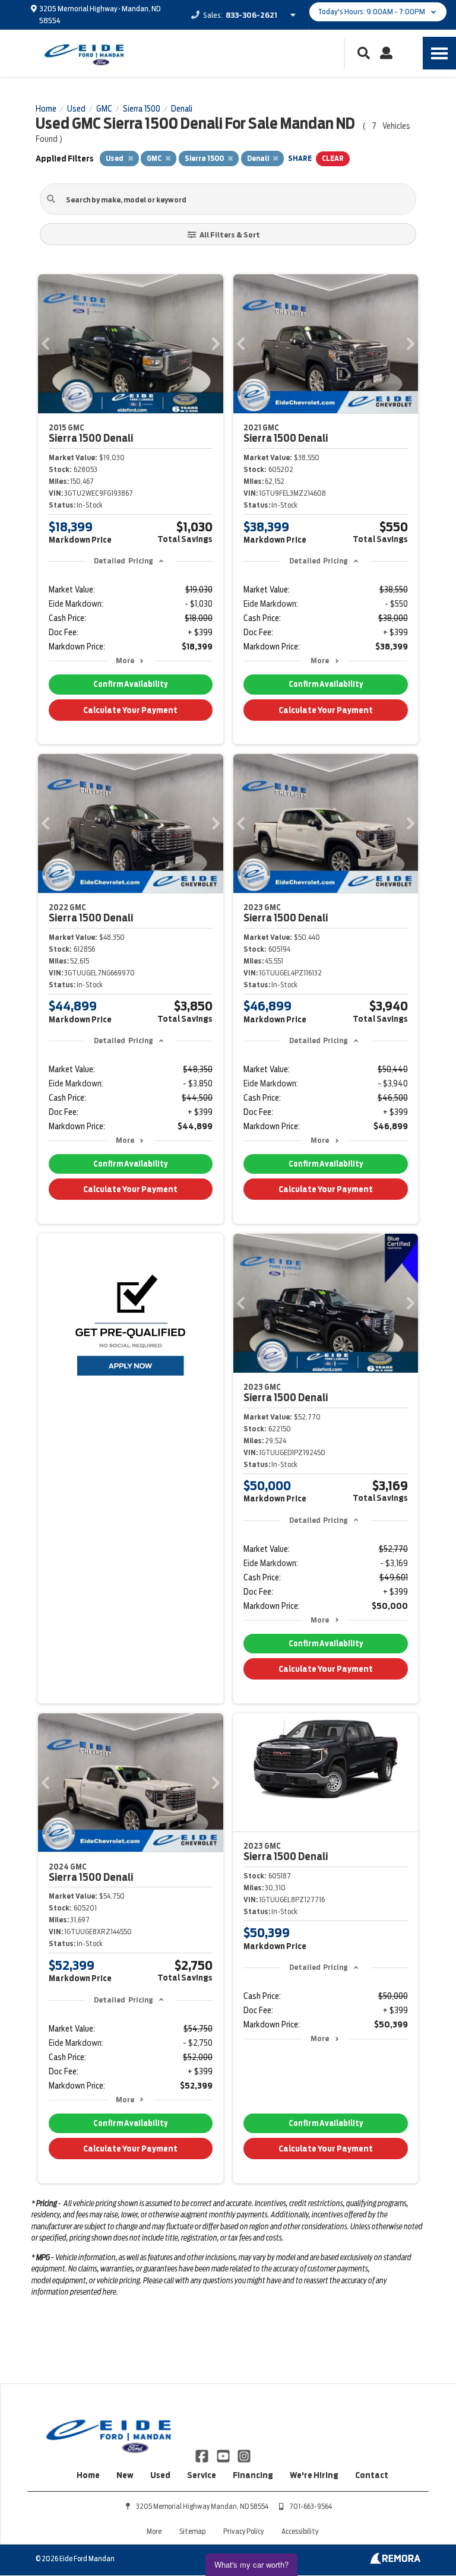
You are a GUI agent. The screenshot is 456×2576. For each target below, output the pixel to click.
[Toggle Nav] (439, 53)
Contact (372, 2475)
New (125, 2475)
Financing (253, 2475)
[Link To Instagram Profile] (244, 2455)
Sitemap (192, 2531)
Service (202, 2475)
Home (88, 2475)
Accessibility (300, 2531)
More (125, 660)
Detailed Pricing (123, 561)
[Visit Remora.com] (395, 2561)
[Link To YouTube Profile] (224, 2455)
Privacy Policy (243, 2531)
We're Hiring (314, 2475)
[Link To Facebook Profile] (203, 2455)
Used (160, 2475)
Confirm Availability (130, 684)
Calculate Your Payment (130, 710)
